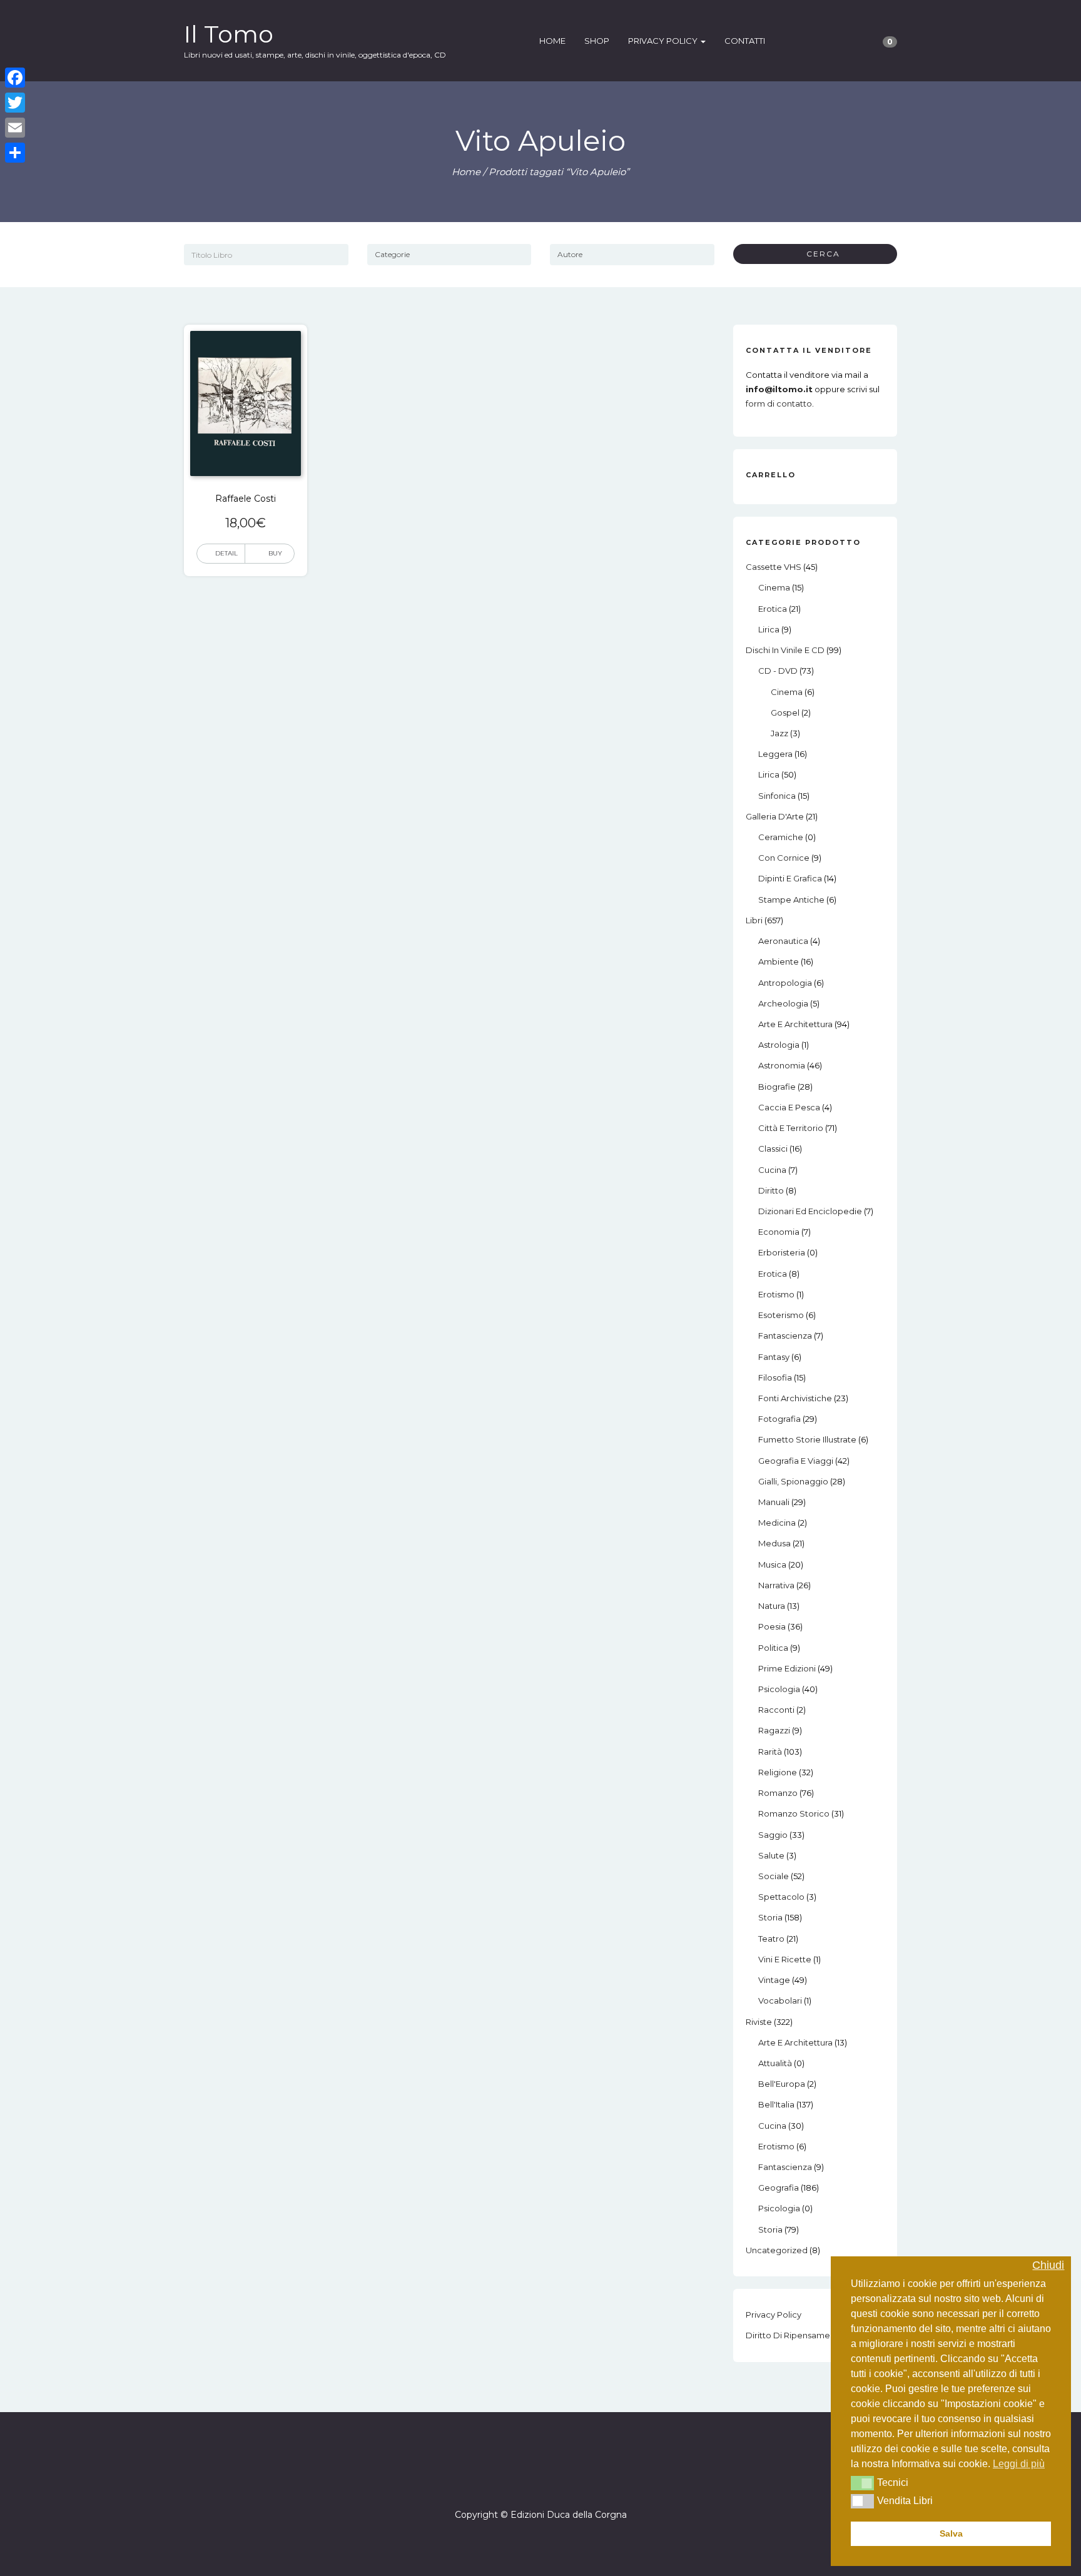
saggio (773, 1835)
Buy (275, 553)
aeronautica (783, 941)
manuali (774, 1502)
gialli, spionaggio (793, 1481)
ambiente (779, 961)
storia (770, 1917)
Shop (597, 41)
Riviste (759, 2022)
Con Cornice (784, 858)
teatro (771, 1939)
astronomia (782, 1065)
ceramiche (781, 837)
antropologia (785, 983)
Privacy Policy (664, 41)
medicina (777, 1523)
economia (779, 1232)
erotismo (776, 1294)
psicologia (779, 1689)
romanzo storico (794, 1813)
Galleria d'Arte (775, 816)
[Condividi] (15, 153)
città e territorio (791, 1128)
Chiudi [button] (1048, 2265)
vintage (774, 1980)
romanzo (778, 1793)
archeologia (783, 1003)
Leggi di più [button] (1019, 2464)
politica (773, 1648)
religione (778, 1772)
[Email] (15, 128)
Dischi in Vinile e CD (785, 650)
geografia (779, 2188)
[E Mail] (552, 2479)
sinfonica (777, 796)
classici (773, 1149)
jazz (779, 733)
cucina (772, 1170)
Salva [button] (951, 2533)
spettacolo (781, 1897)
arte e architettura (795, 1024)
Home (552, 41)
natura (772, 1606)
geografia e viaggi (796, 1461)
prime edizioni (787, 1668)
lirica (769, 629)
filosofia (775, 1377)
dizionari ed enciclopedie (810, 1211)
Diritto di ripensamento (795, 2335)
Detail (226, 553)
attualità (775, 2063)
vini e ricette (785, 1959)
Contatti (745, 41)
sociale (774, 1876)
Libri (754, 920)
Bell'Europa (782, 2084)
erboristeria (782, 1252)
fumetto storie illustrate (807, 1439)
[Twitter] (15, 103)
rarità (770, 1752)
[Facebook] (529, 2479)
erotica (773, 609)
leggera (775, 754)
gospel (785, 712)
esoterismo (781, 1315)
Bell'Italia (776, 2104)
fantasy (774, 1357)
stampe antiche (791, 900)
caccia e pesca (789, 1107)
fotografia (779, 1419)
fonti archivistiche (795, 1398)
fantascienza (785, 1336)
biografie (777, 1087)
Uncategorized (777, 2250)
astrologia (779, 1045)
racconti (776, 1710)
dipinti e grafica (790, 878)
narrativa (776, 1585)
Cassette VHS (774, 567)
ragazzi (774, 1730)
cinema (774, 587)
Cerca (819, 254)
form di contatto (779, 403)
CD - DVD (778, 671)
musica (772, 1564)
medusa (774, 1543)
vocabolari (780, 2000)
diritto (771, 1190)
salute (771, 1855)
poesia (772, 1626)
